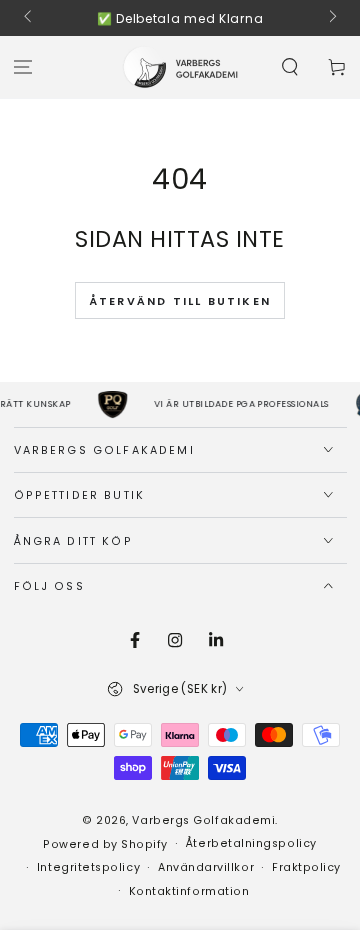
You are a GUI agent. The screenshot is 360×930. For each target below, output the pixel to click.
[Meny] (23, 67)
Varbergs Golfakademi (203, 820)
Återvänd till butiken (180, 301)
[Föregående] (29, 18)
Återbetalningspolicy (251, 843)
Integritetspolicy (88, 867)
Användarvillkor (206, 867)
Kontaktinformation (189, 891)
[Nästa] (331, 18)
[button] (289, 67)
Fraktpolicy (306, 867)
